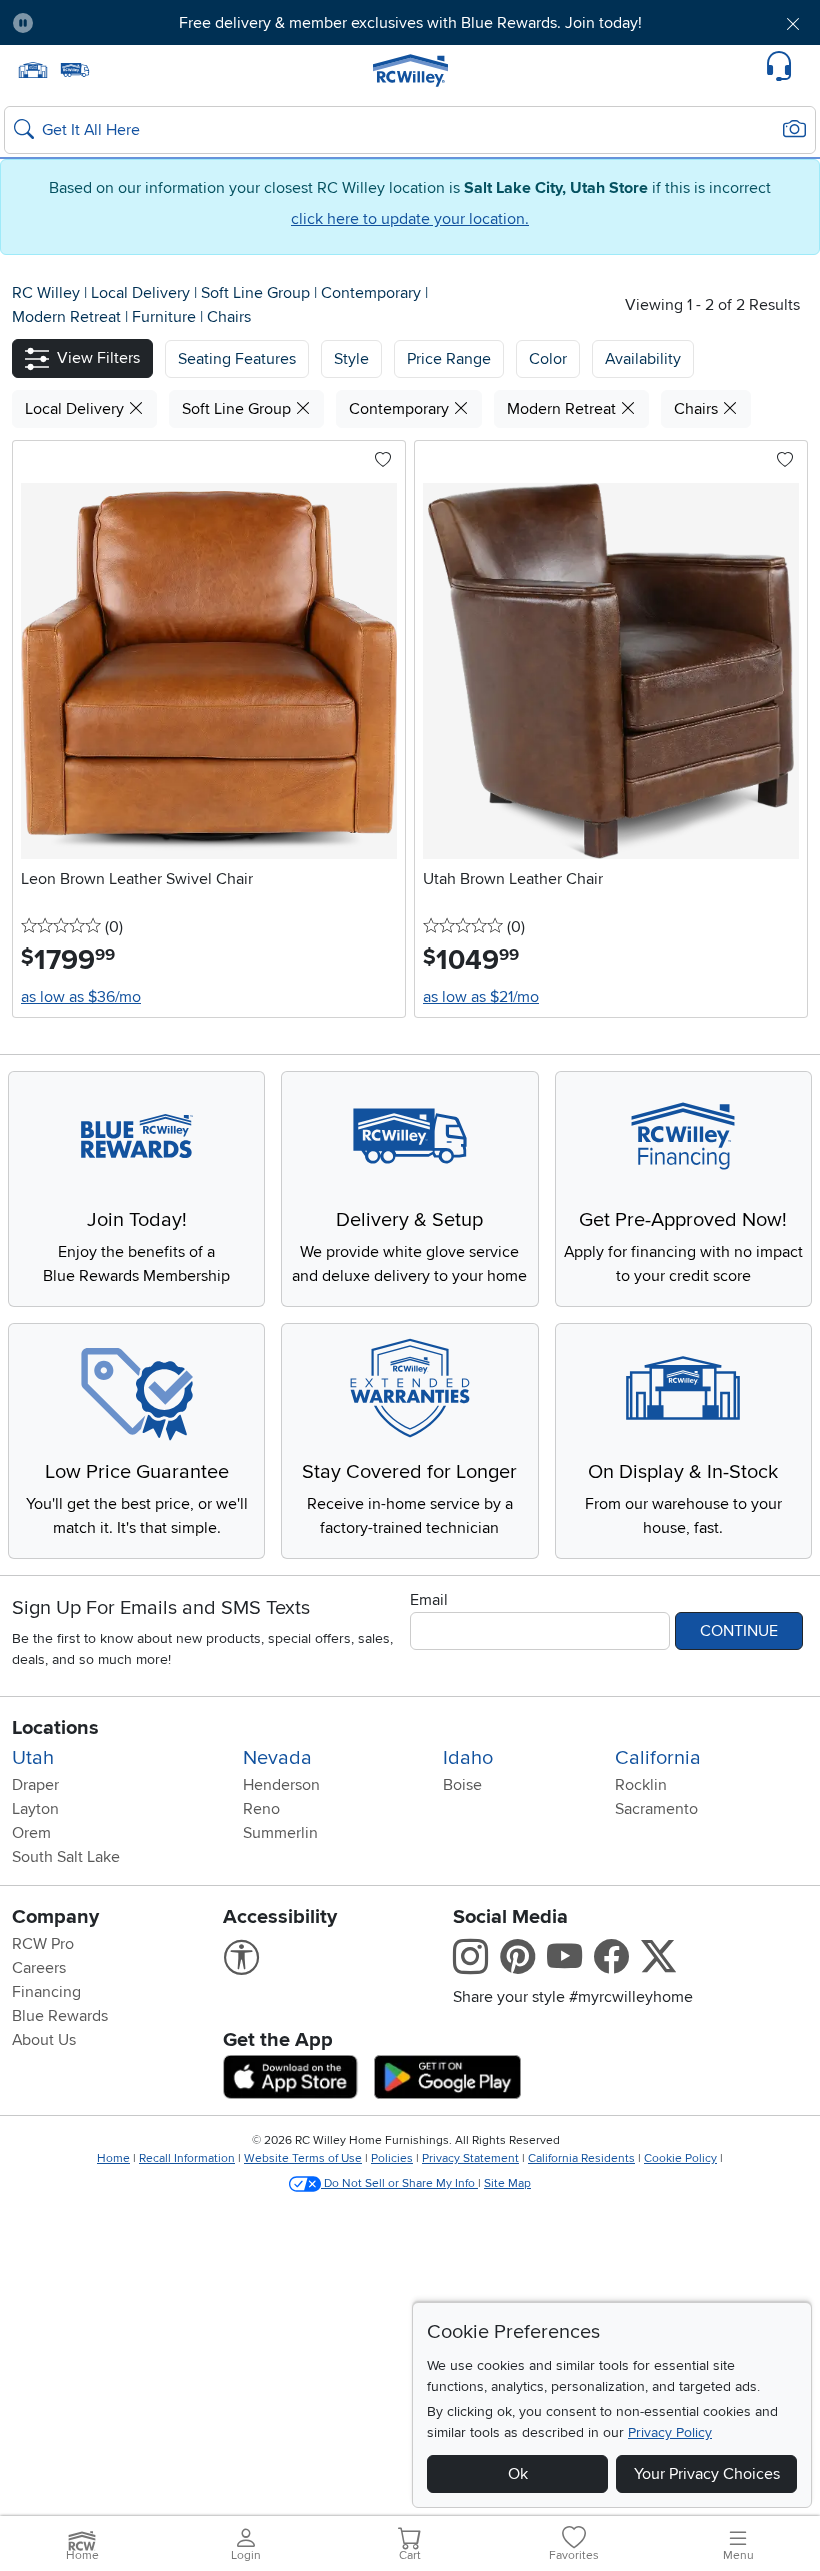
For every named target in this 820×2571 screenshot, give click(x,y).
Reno (261, 1809)
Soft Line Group (257, 293)
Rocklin (641, 1785)
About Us (44, 2040)
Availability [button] (643, 359)
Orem (31, 1833)
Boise (462, 1785)
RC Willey (46, 293)
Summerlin (280, 1833)
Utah (33, 1758)
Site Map (507, 2183)
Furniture (166, 317)
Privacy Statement (470, 2158)
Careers (39, 1968)
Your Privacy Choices (707, 2474)
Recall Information (187, 2158)
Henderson (281, 1785)
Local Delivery (142, 293)
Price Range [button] (449, 359)
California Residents (581, 2158)
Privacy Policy (670, 2432)
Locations (55, 1728)
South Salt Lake (66, 1857)
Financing (46, 1992)
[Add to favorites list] (383, 461)
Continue (739, 1631)
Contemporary (373, 293)
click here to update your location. (410, 219)
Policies (392, 2158)
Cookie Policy (680, 2158)
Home (113, 2158)
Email (429, 1600)
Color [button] (548, 359)
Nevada (277, 1758)
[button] (112, 23)
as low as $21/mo (481, 997)
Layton (35, 1809)
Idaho (468, 1758)
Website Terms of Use (303, 2158)
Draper (35, 1785)
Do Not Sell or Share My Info (399, 2183)
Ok (518, 2474)
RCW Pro (43, 1944)
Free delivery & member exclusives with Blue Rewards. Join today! (410, 23)
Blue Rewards (60, 2016)
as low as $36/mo (81, 997)
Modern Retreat (68, 317)
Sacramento (656, 1809)
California (658, 1758)
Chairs (229, 317)
